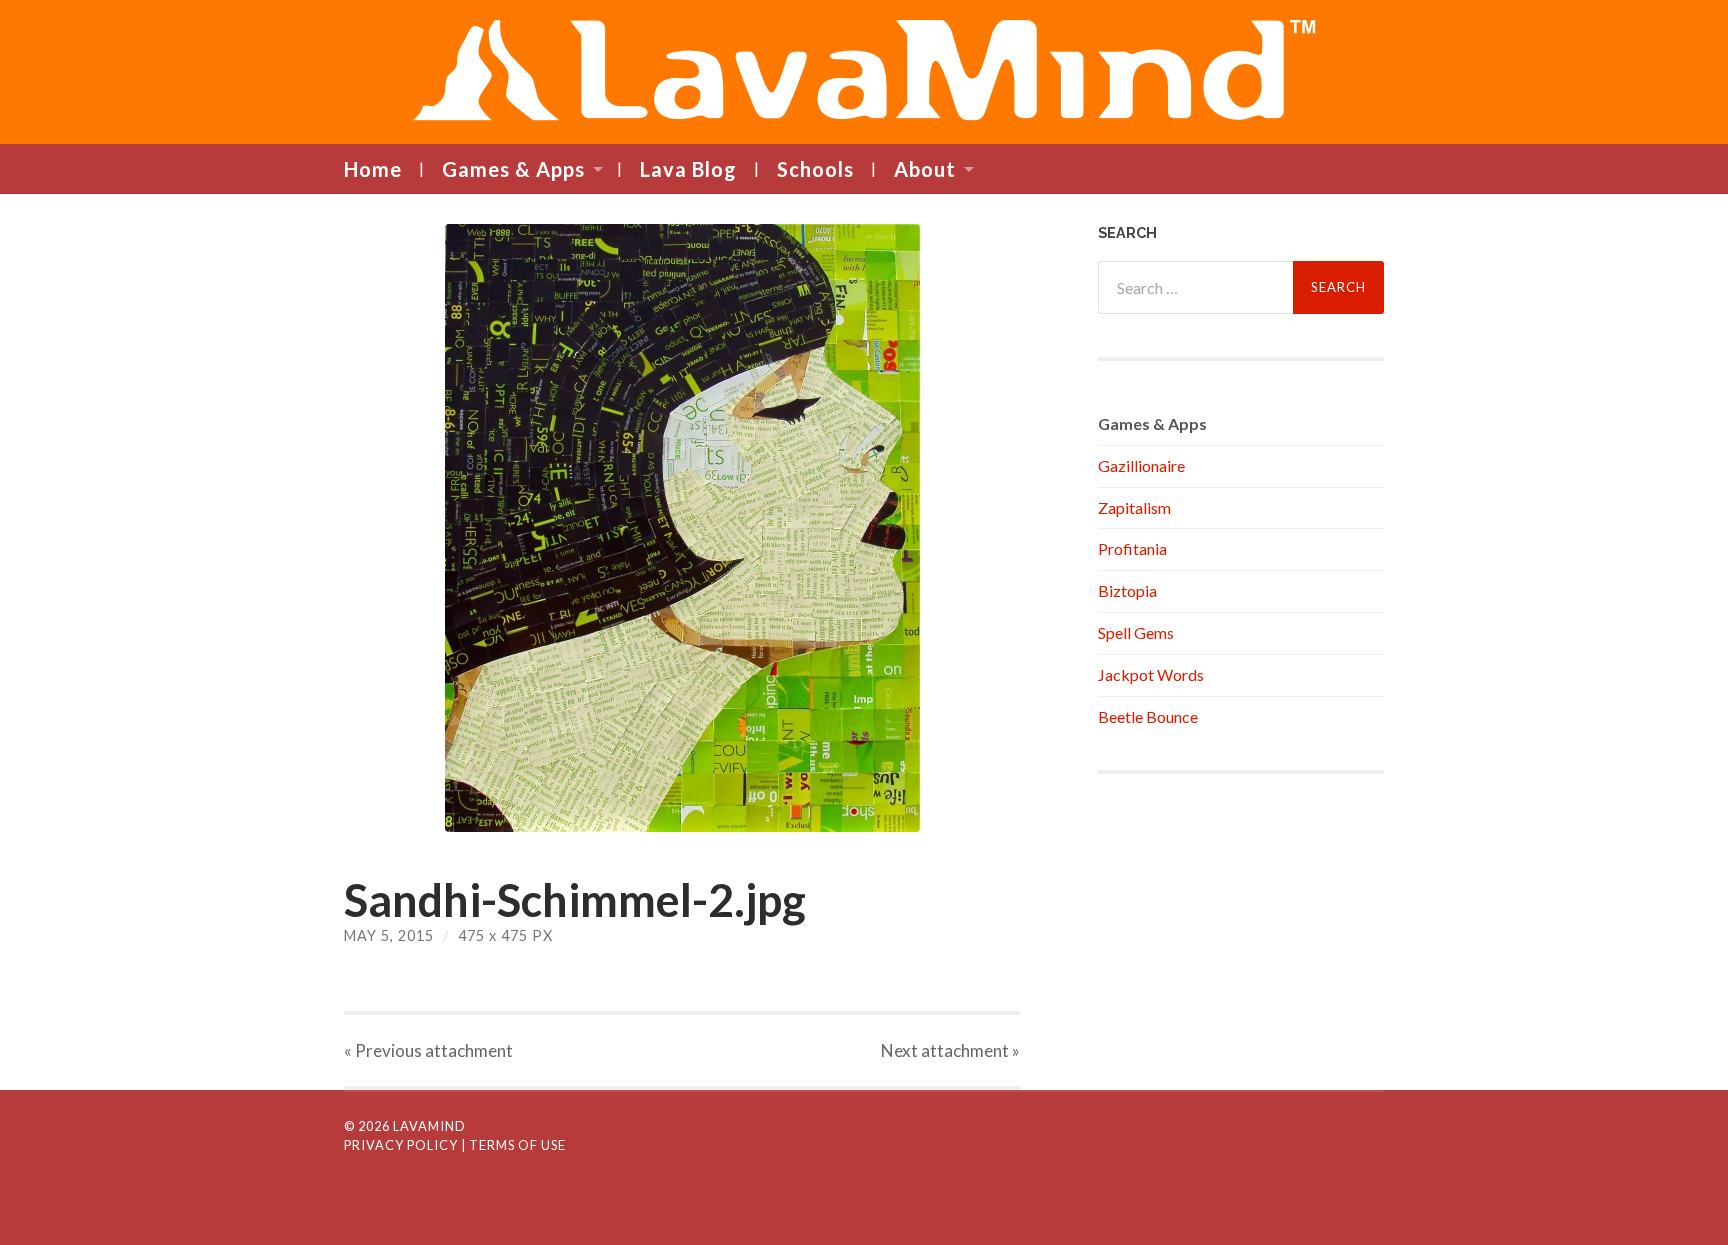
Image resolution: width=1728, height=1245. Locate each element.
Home (373, 169)
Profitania (1132, 548)
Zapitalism (1134, 507)
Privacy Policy (401, 1145)
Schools (815, 169)
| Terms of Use (513, 1145)
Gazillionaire (1141, 465)
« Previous (428, 1050)
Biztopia (1127, 590)
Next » (950, 1050)
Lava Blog (688, 169)
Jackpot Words (1151, 674)
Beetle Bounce (1148, 716)
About (925, 169)
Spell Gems (1136, 632)
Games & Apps (513, 169)
